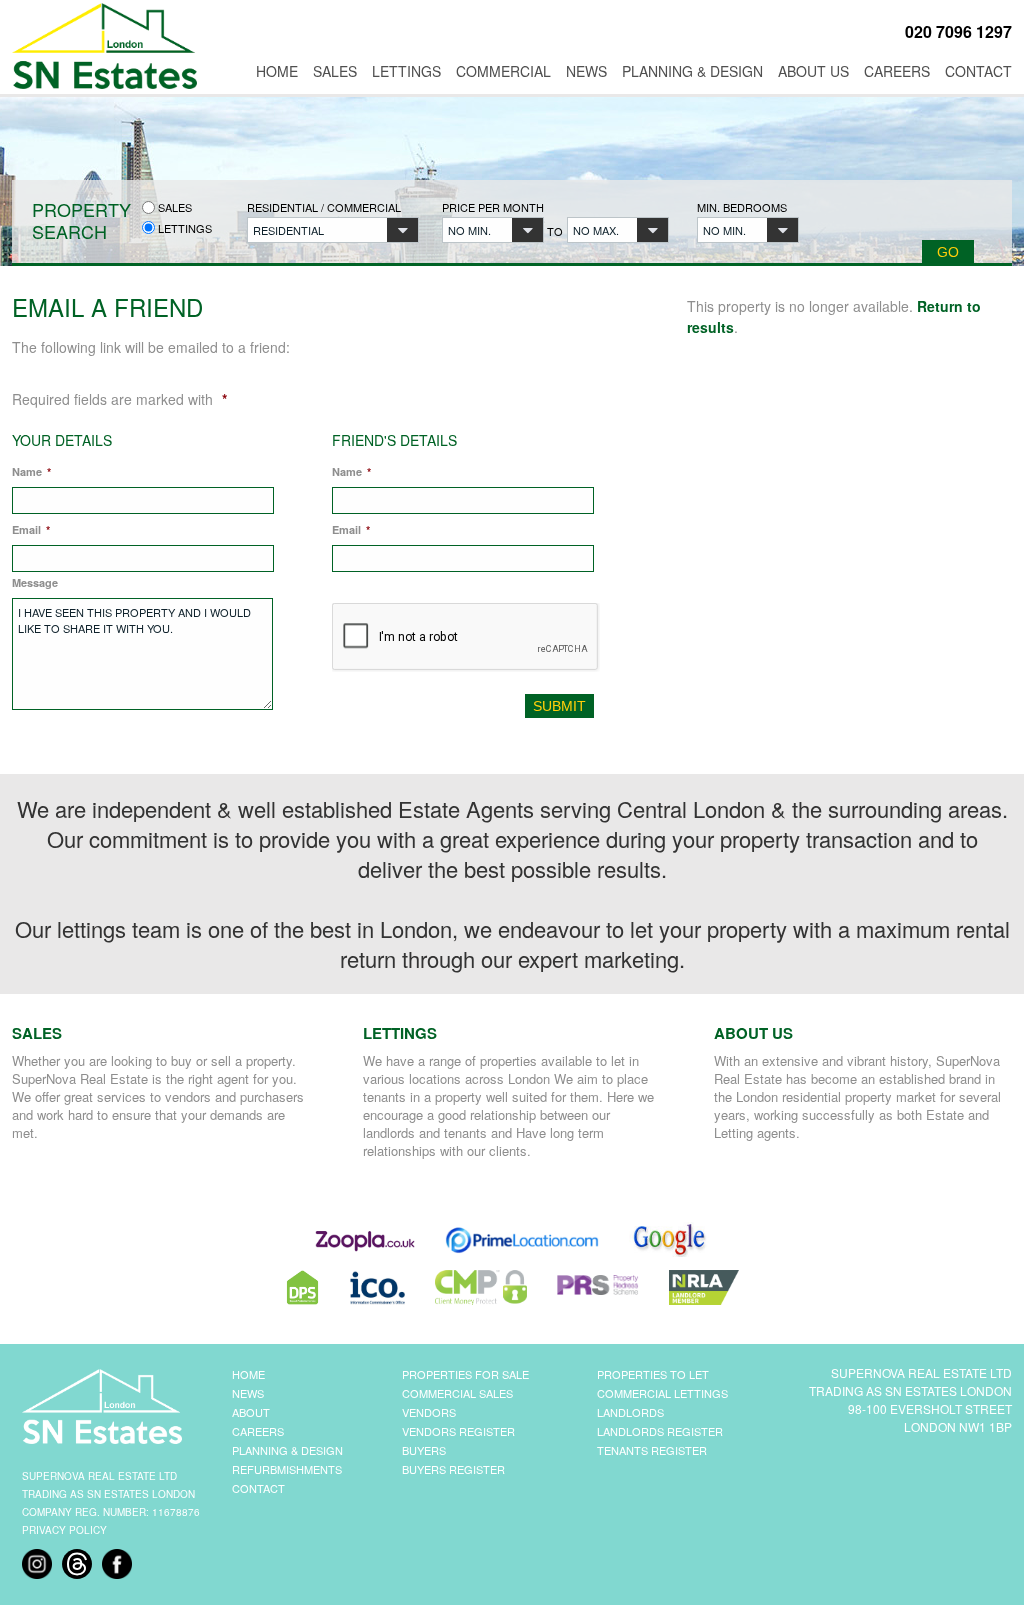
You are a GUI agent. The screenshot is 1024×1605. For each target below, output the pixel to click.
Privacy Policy (64, 1530)
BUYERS (424, 1450)
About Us (813, 71)
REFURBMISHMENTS (287, 1469)
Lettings (406, 71)
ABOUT (251, 1412)
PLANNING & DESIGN (287, 1450)
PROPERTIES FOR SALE (465, 1374)
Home (277, 71)
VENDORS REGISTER (458, 1431)
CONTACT (258, 1488)
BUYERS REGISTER (453, 1469)
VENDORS (429, 1412)
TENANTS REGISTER (652, 1450)
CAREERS (258, 1431)
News (586, 71)
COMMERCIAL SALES (457, 1393)
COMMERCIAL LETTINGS (662, 1393)
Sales (335, 71)
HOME (248, 1374)
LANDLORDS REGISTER (660, 1431)
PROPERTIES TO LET (653, 1374)
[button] (333, 230)
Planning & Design (692, 71)
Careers (897, 71)
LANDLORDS (630, 1412)
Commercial (503, 71)
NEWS (248, 1393)
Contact (978, 71)
